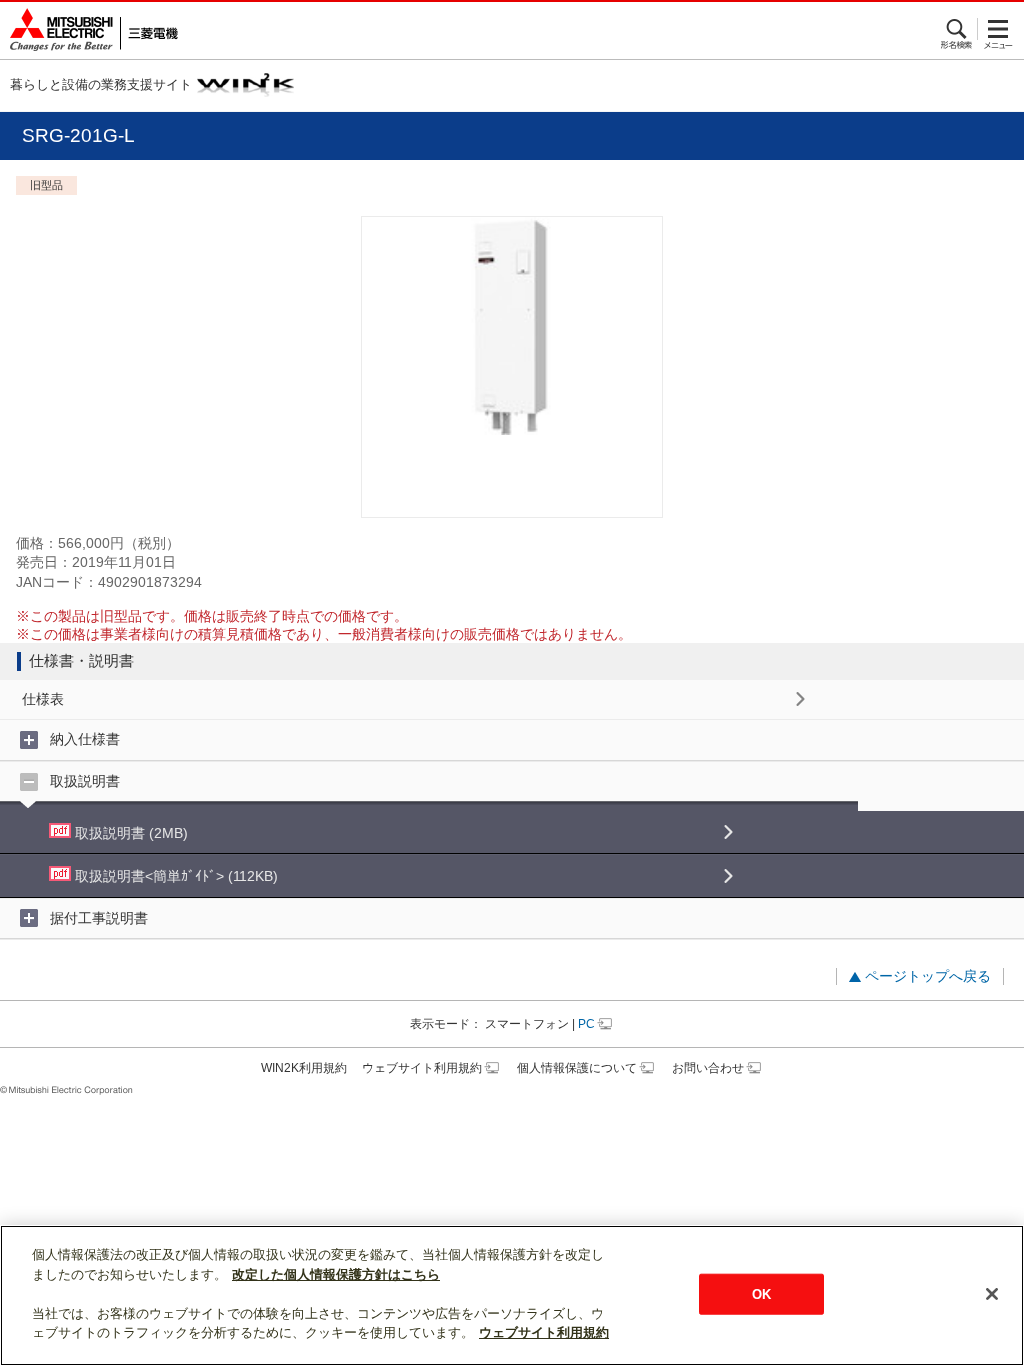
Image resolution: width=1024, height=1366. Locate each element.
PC (586, 1024)
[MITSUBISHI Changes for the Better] (89, 30)
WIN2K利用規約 (304, 1068)
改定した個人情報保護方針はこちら (336, 1274)
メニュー (998, 29)
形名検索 (957, 29)
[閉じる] (992, 1294)
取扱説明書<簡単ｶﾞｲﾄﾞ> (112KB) (174, 876)
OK (761, 1293)
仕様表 (43, 699)
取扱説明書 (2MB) (129, 833)
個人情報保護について (577, 1068)
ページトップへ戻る (928, 976)
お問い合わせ (708, 1068)
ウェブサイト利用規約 (422, 1068)
